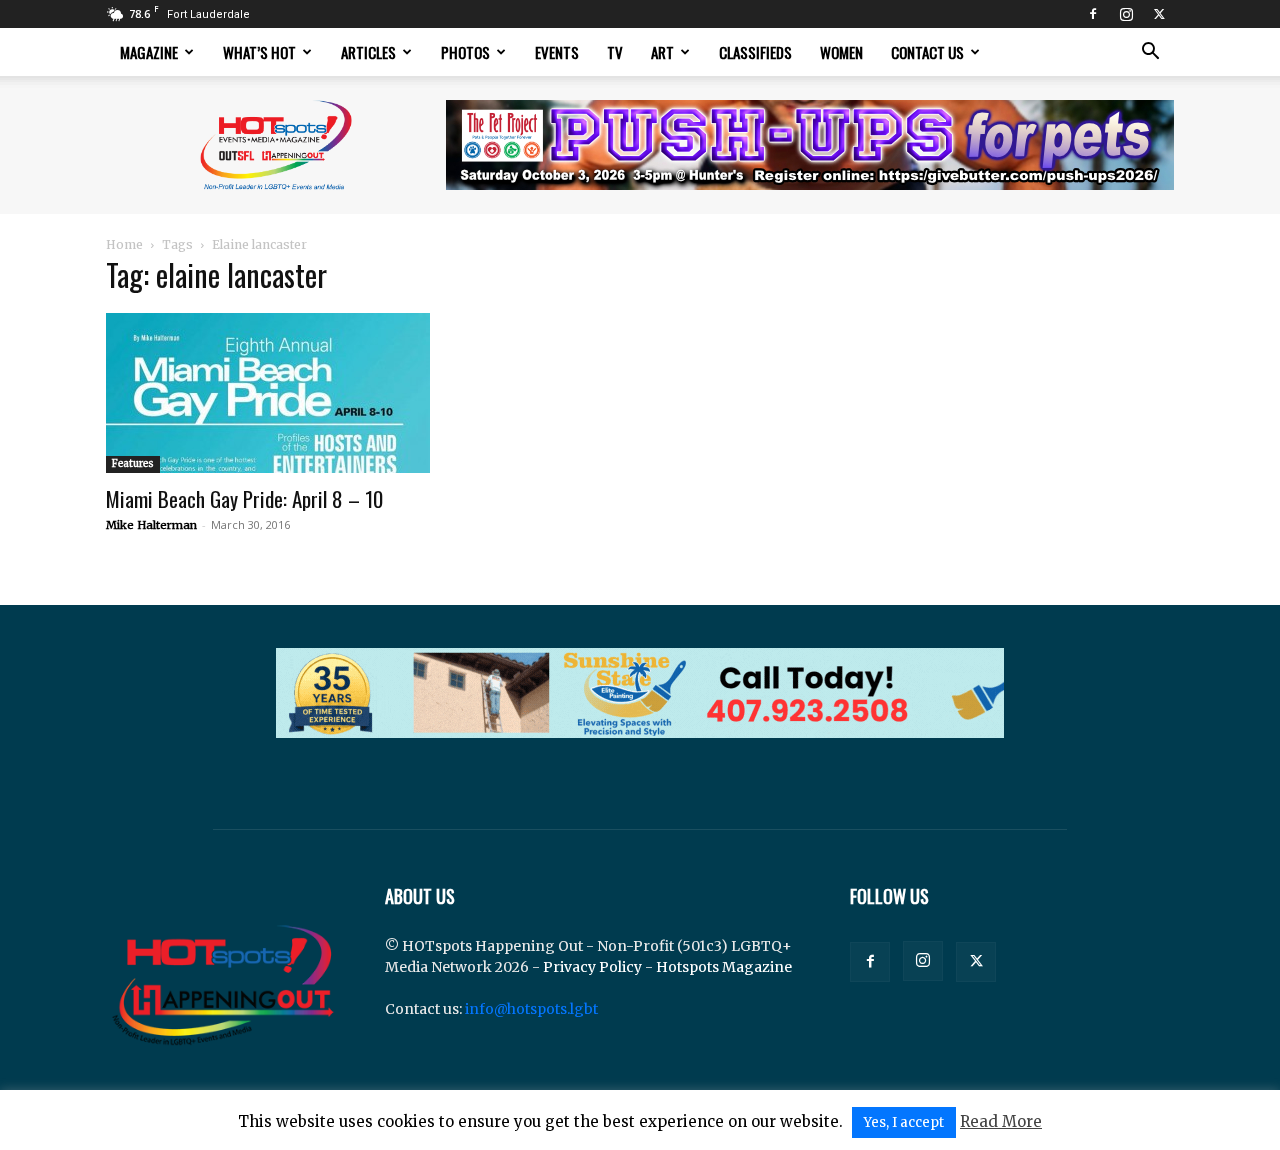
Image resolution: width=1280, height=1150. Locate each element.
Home (124, 244)
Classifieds (755, 52)
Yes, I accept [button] (904, 1122)
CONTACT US (927, 52)
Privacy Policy (592, 967)
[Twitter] (1159, 14)
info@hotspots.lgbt (531, 1009)
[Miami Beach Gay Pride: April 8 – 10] (268, 393)
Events (557, 52)
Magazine (149, 52)
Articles (368, 52)
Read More (1001, 1121)
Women (841, 52)
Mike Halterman (151, 525)
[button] (1150, 53)
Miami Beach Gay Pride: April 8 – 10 (244, 498)
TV (615, 52)
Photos (465, 52)
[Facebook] (1093, 14)
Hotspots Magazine (724, 967)
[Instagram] (1126, 14)
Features (133, 463)
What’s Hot (259, 52)
